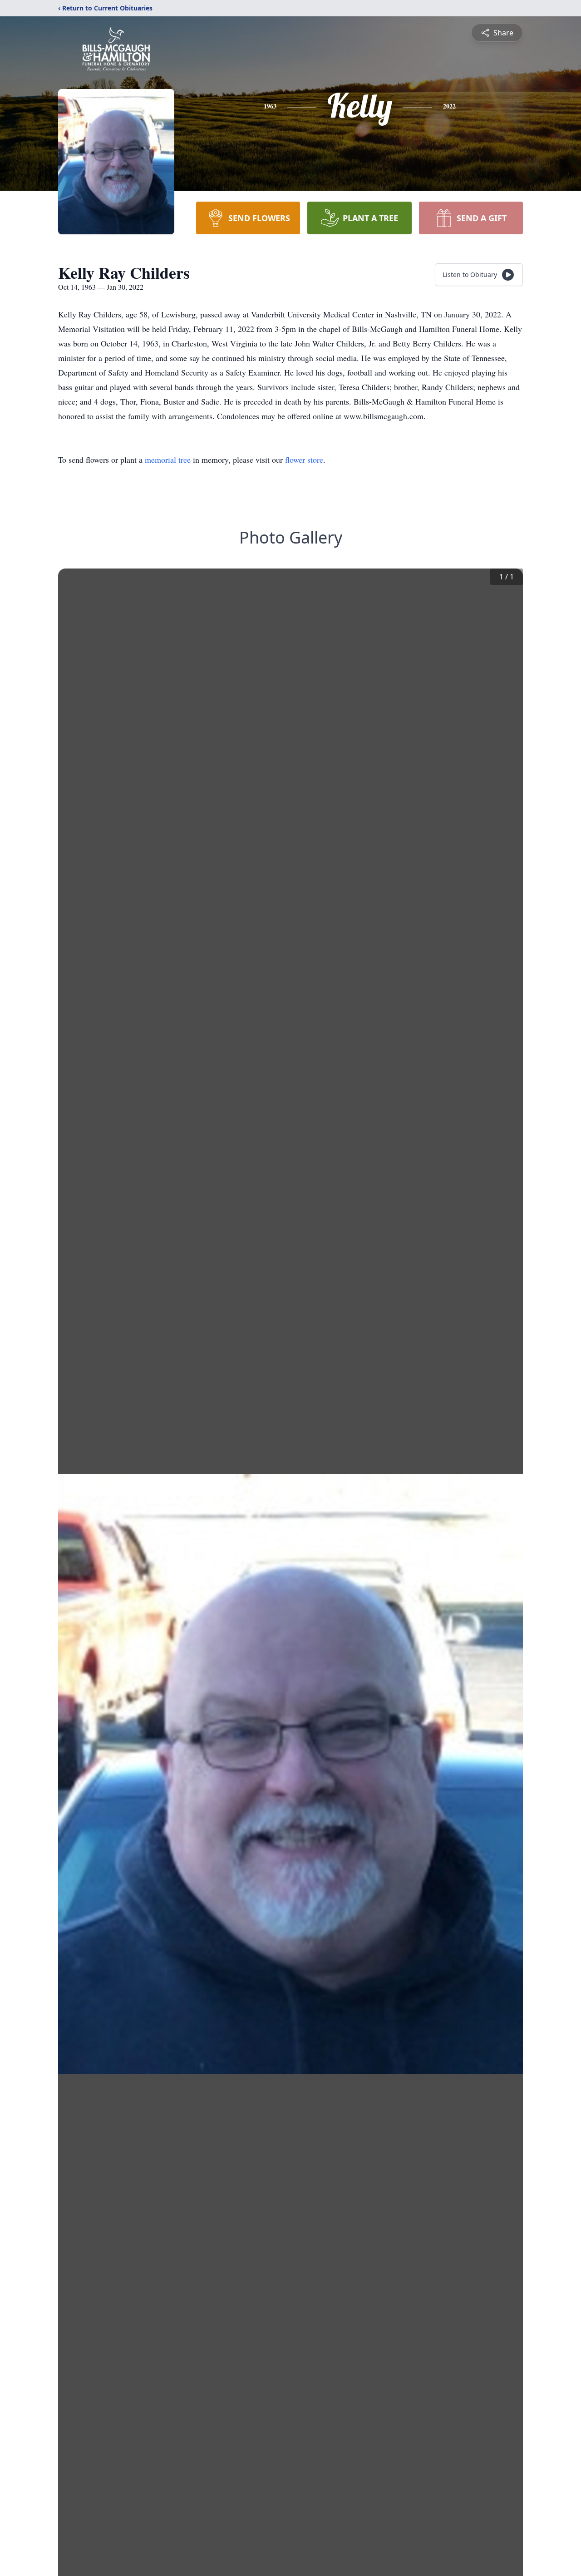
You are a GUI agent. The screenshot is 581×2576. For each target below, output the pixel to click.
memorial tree (168, 460)
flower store (304, 460)
